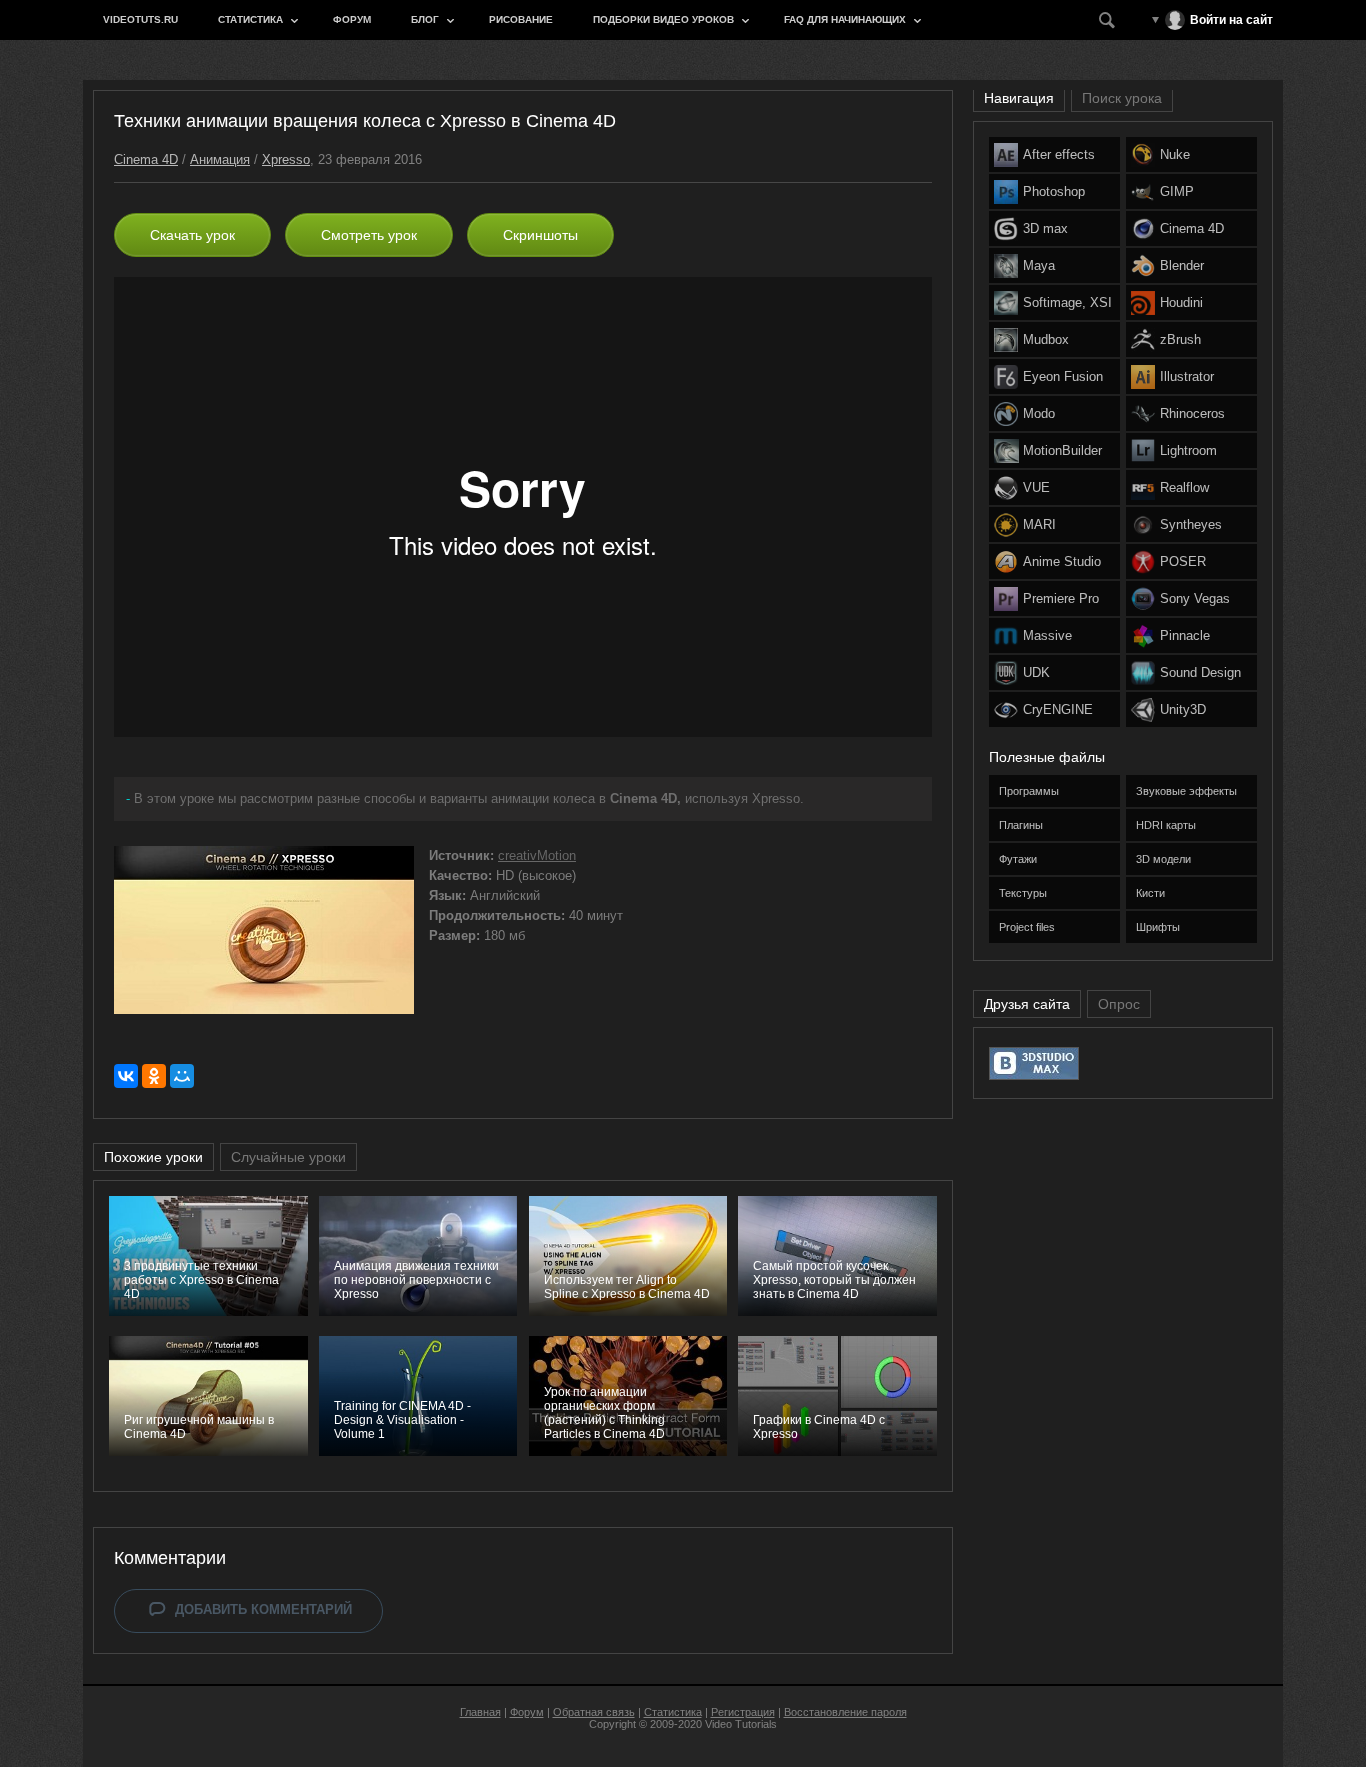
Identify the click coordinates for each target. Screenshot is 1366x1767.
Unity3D (1183, 709)
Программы (1029, 791)
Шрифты (1158, 927)
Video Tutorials (741, 1724)
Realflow (1184, 487)
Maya (1039, 265)
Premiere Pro (1061, 598)
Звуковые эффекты (1186, 791)
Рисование (521, 19)
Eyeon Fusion (1063, 376)
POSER (1183, 561)
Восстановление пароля (845, 1712)
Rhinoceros (1192, 413)
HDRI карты (1166, 825)
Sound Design (1200, 672)
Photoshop (1054, 191)
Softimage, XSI (1067, 302)
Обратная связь (594, 1712)
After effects (1059, 154)
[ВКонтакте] (126, 1076)
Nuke (1175, 154)
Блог (425, 19)
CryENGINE (1058, 709)
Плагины (1021, 825)
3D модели (1163, 859)
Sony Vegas (1195, 598)
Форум (352, 19)
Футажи (1018, 859)
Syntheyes (1191, 524)
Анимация (220, 159)
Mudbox (1046, 339)
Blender (1182, 265)
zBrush (1180, 339)
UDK (1036, 672)
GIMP (1177, 191)
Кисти (1150, 893)
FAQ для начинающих (845, 19)
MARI (1039, 524)
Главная (480, 1712)
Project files (1027, 927)
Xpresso (286, 159)
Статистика (250, 19)
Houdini (1181, 302)
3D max (1045, 228)
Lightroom (1188, 450)
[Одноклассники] (154, 1076)
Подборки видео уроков (663, 19)
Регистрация (743, 1712)
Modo (1039, 413)
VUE (1036, 487)
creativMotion (537, 855)
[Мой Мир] (182, 1076)
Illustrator (1187, 376)
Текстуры (1023, 893)
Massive (1047, 635)
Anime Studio (1062, 561)
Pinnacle (1185, 635)
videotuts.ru (140, 19)
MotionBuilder (1062, 450)
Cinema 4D (146, 159)
